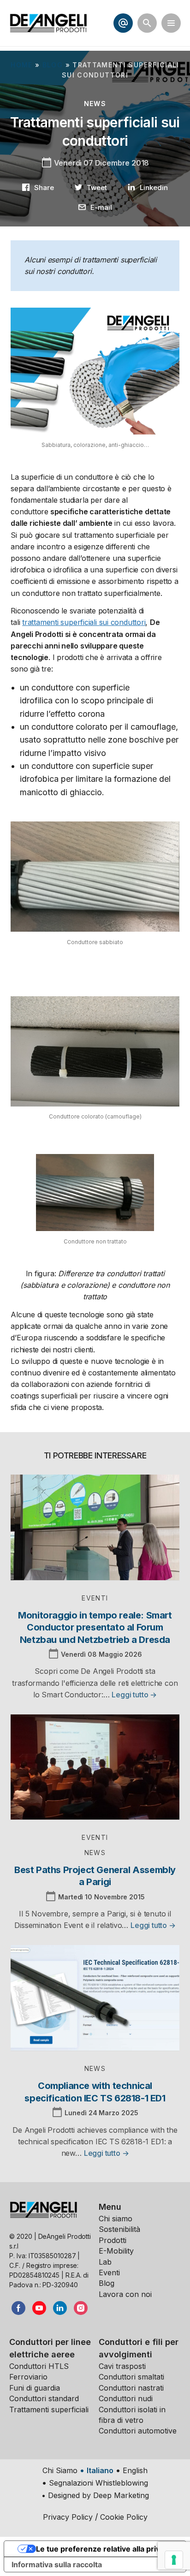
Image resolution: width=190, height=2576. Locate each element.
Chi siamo (116, 2219)
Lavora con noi (125, 2294)
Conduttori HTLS (39, 2366)
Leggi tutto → (134, 1695)
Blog (53, 65)
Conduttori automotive (138, 2431)
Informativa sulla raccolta (57, 2564)
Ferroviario (28, 2377)
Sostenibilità (119, 2229)
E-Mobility (116, 2251)
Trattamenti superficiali (49, 2409)
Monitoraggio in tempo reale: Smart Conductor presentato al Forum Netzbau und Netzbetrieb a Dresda (95, 1627)
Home (21, 65)
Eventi (109, 2273)
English (135, 2470)
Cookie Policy (124, 2517)
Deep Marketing (121, 2495)
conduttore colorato (69, 727)
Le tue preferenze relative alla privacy (104, 2549)
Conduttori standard (44, 2398)
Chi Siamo (60, 2470)
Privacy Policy (68, 2517)
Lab (105, 2262)
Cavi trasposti (122, 2366)
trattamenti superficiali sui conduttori (84, 622)
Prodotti (113, 2240)
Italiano (100, 2470)
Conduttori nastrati (131, 2388)
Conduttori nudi (126, 2398)
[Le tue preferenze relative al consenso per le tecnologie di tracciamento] (174, 2560)
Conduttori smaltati (131, 2377)
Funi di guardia (35, 2388)
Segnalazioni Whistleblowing (98, 2483)
